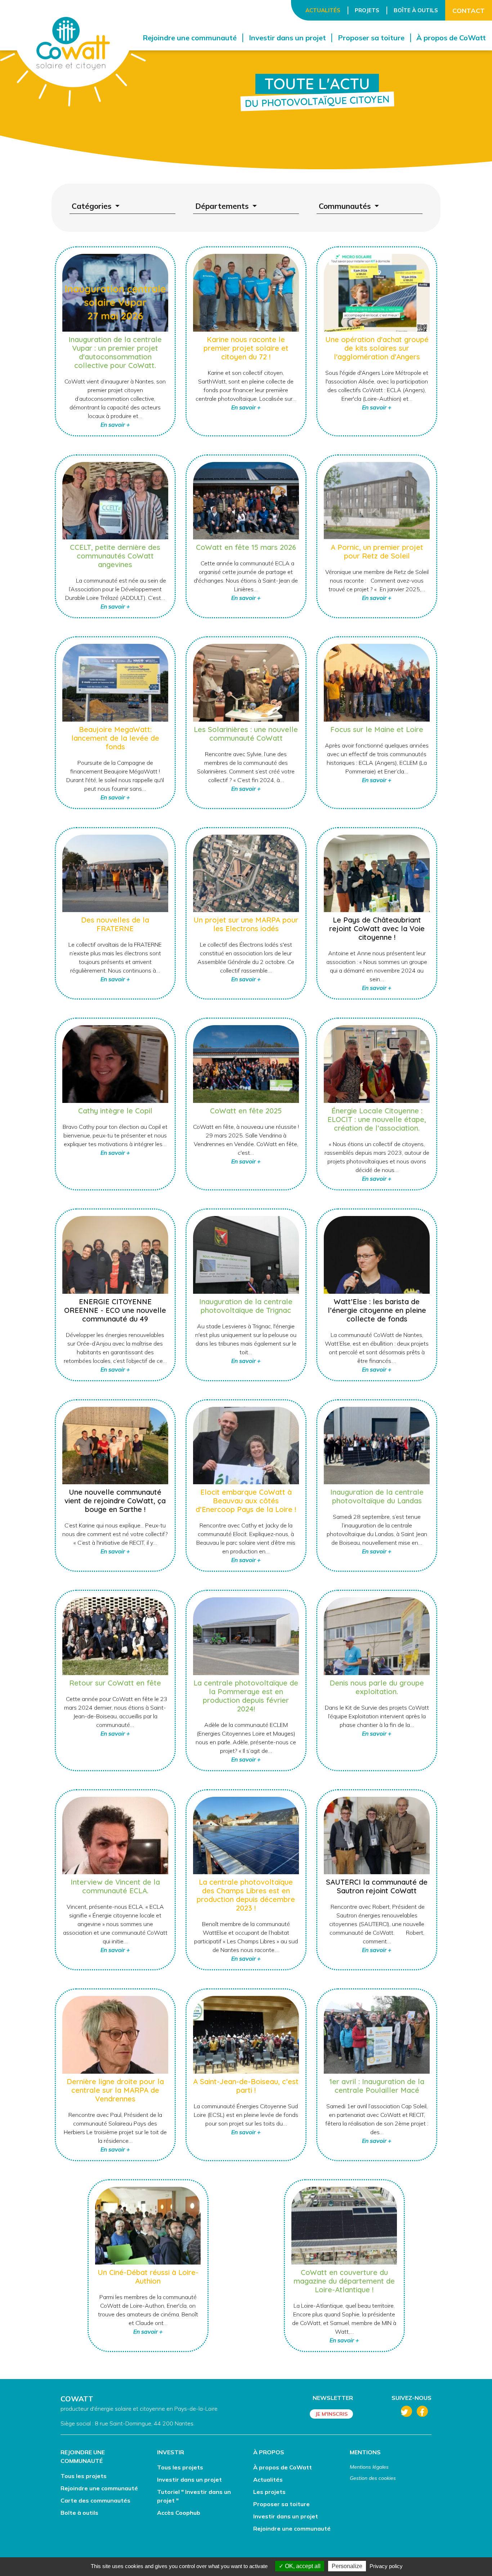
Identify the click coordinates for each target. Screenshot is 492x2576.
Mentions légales (369, 2467)
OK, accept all (302, 2566)
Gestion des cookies (373, 2478)
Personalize (347, 2566)
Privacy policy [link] (386, 2566)
